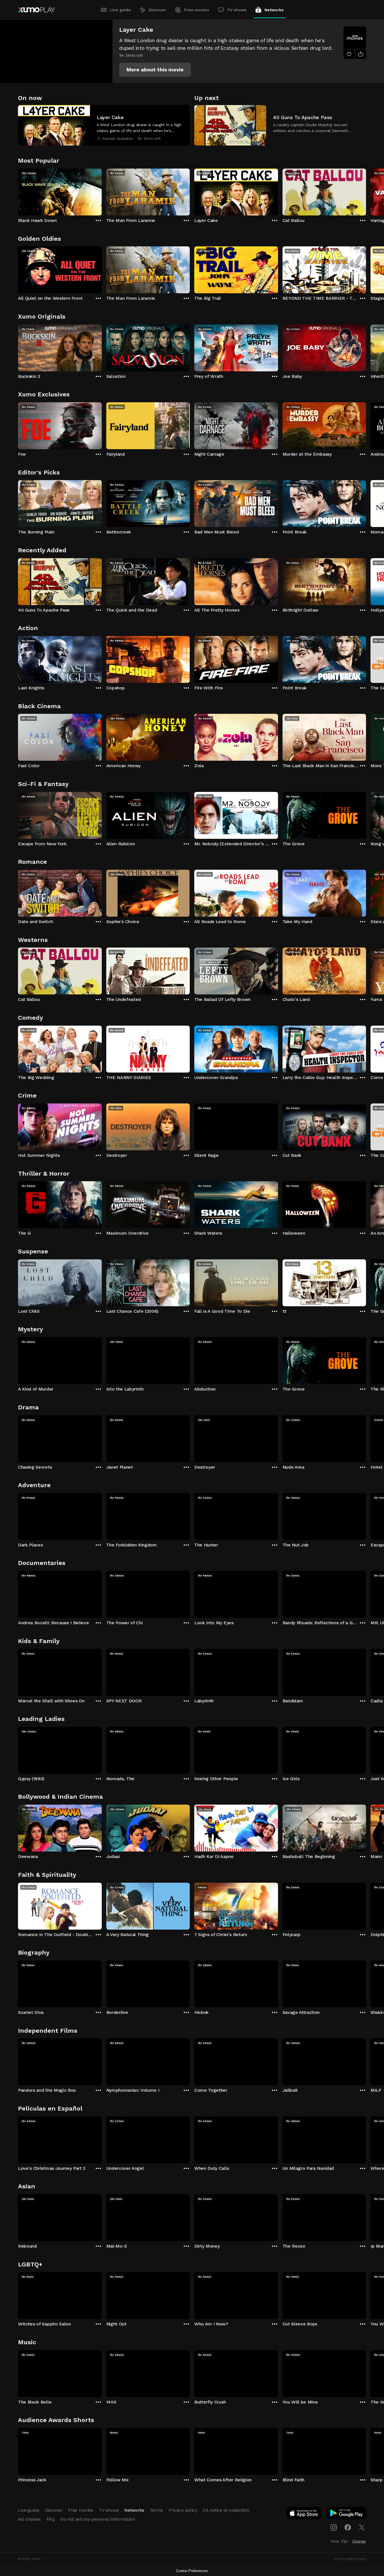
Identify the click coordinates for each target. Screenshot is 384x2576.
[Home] (36, 10)
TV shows (237, 10)
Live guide (120, 10)
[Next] (366, 191)
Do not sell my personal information (98, 2519)
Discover (157, 10)
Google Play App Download (347, 2514)
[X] (362, 2527)
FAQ (51, 2519)
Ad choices (29, 2519)
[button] (155, 70)
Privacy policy (183, 2510)
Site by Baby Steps (350, 2559)
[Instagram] (334, 2527)
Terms (156, 2510)
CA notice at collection (226, 2510)
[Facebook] (348, 2527)
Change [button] (359, 2541)
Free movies (197, 10)
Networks (274, 10)
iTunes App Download (304, 2514)
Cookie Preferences (192, 2571)
